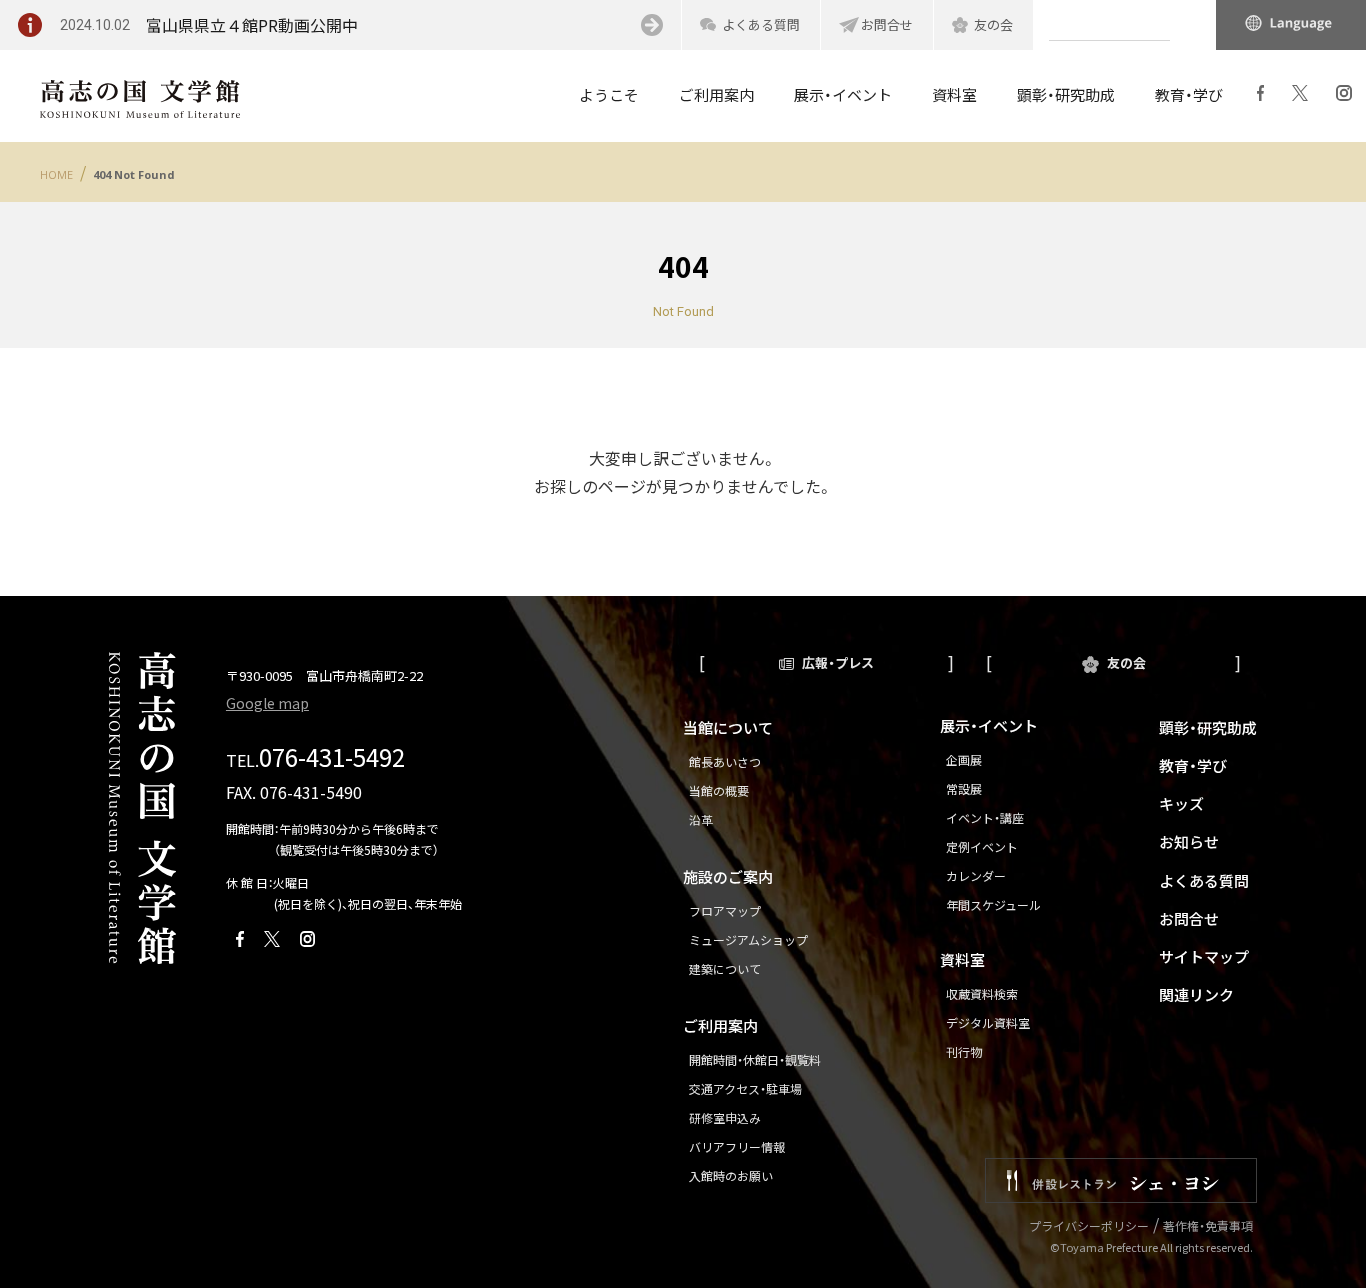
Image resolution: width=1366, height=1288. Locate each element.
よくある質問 (761, 24)
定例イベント (982, 846)
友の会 (993, 24)
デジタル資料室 (988, 1022)
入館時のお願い (731, 1175)
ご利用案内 (720, 1025)
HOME (56, 174)
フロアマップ (725, 910)
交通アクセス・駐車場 (745, 1088)
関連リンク (1196, 994)
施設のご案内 (728, 876)
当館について (728, 727)
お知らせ (1189, 841)
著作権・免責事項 (1208, 1225)
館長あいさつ (725, 761)
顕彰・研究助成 (1208, 727)
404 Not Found (134, 174)
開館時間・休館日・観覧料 (755, 1059)
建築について (725, 968)
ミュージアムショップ (748, 939)
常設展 (964, 788)
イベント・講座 (985, 817)
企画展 (964, 759)
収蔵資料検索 (982, 993)
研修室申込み (725, 1117)
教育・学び (1193, 765)
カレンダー (976, 875)
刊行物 (964, 1051)
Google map (267, 703)
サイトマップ (1204, 956)
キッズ (1181, 803)
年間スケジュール (993, 904)
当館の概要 (719, 790)
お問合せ (887, 24)
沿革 (701, 819)
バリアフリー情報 (737, 1146)
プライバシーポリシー (1089, 1225)
